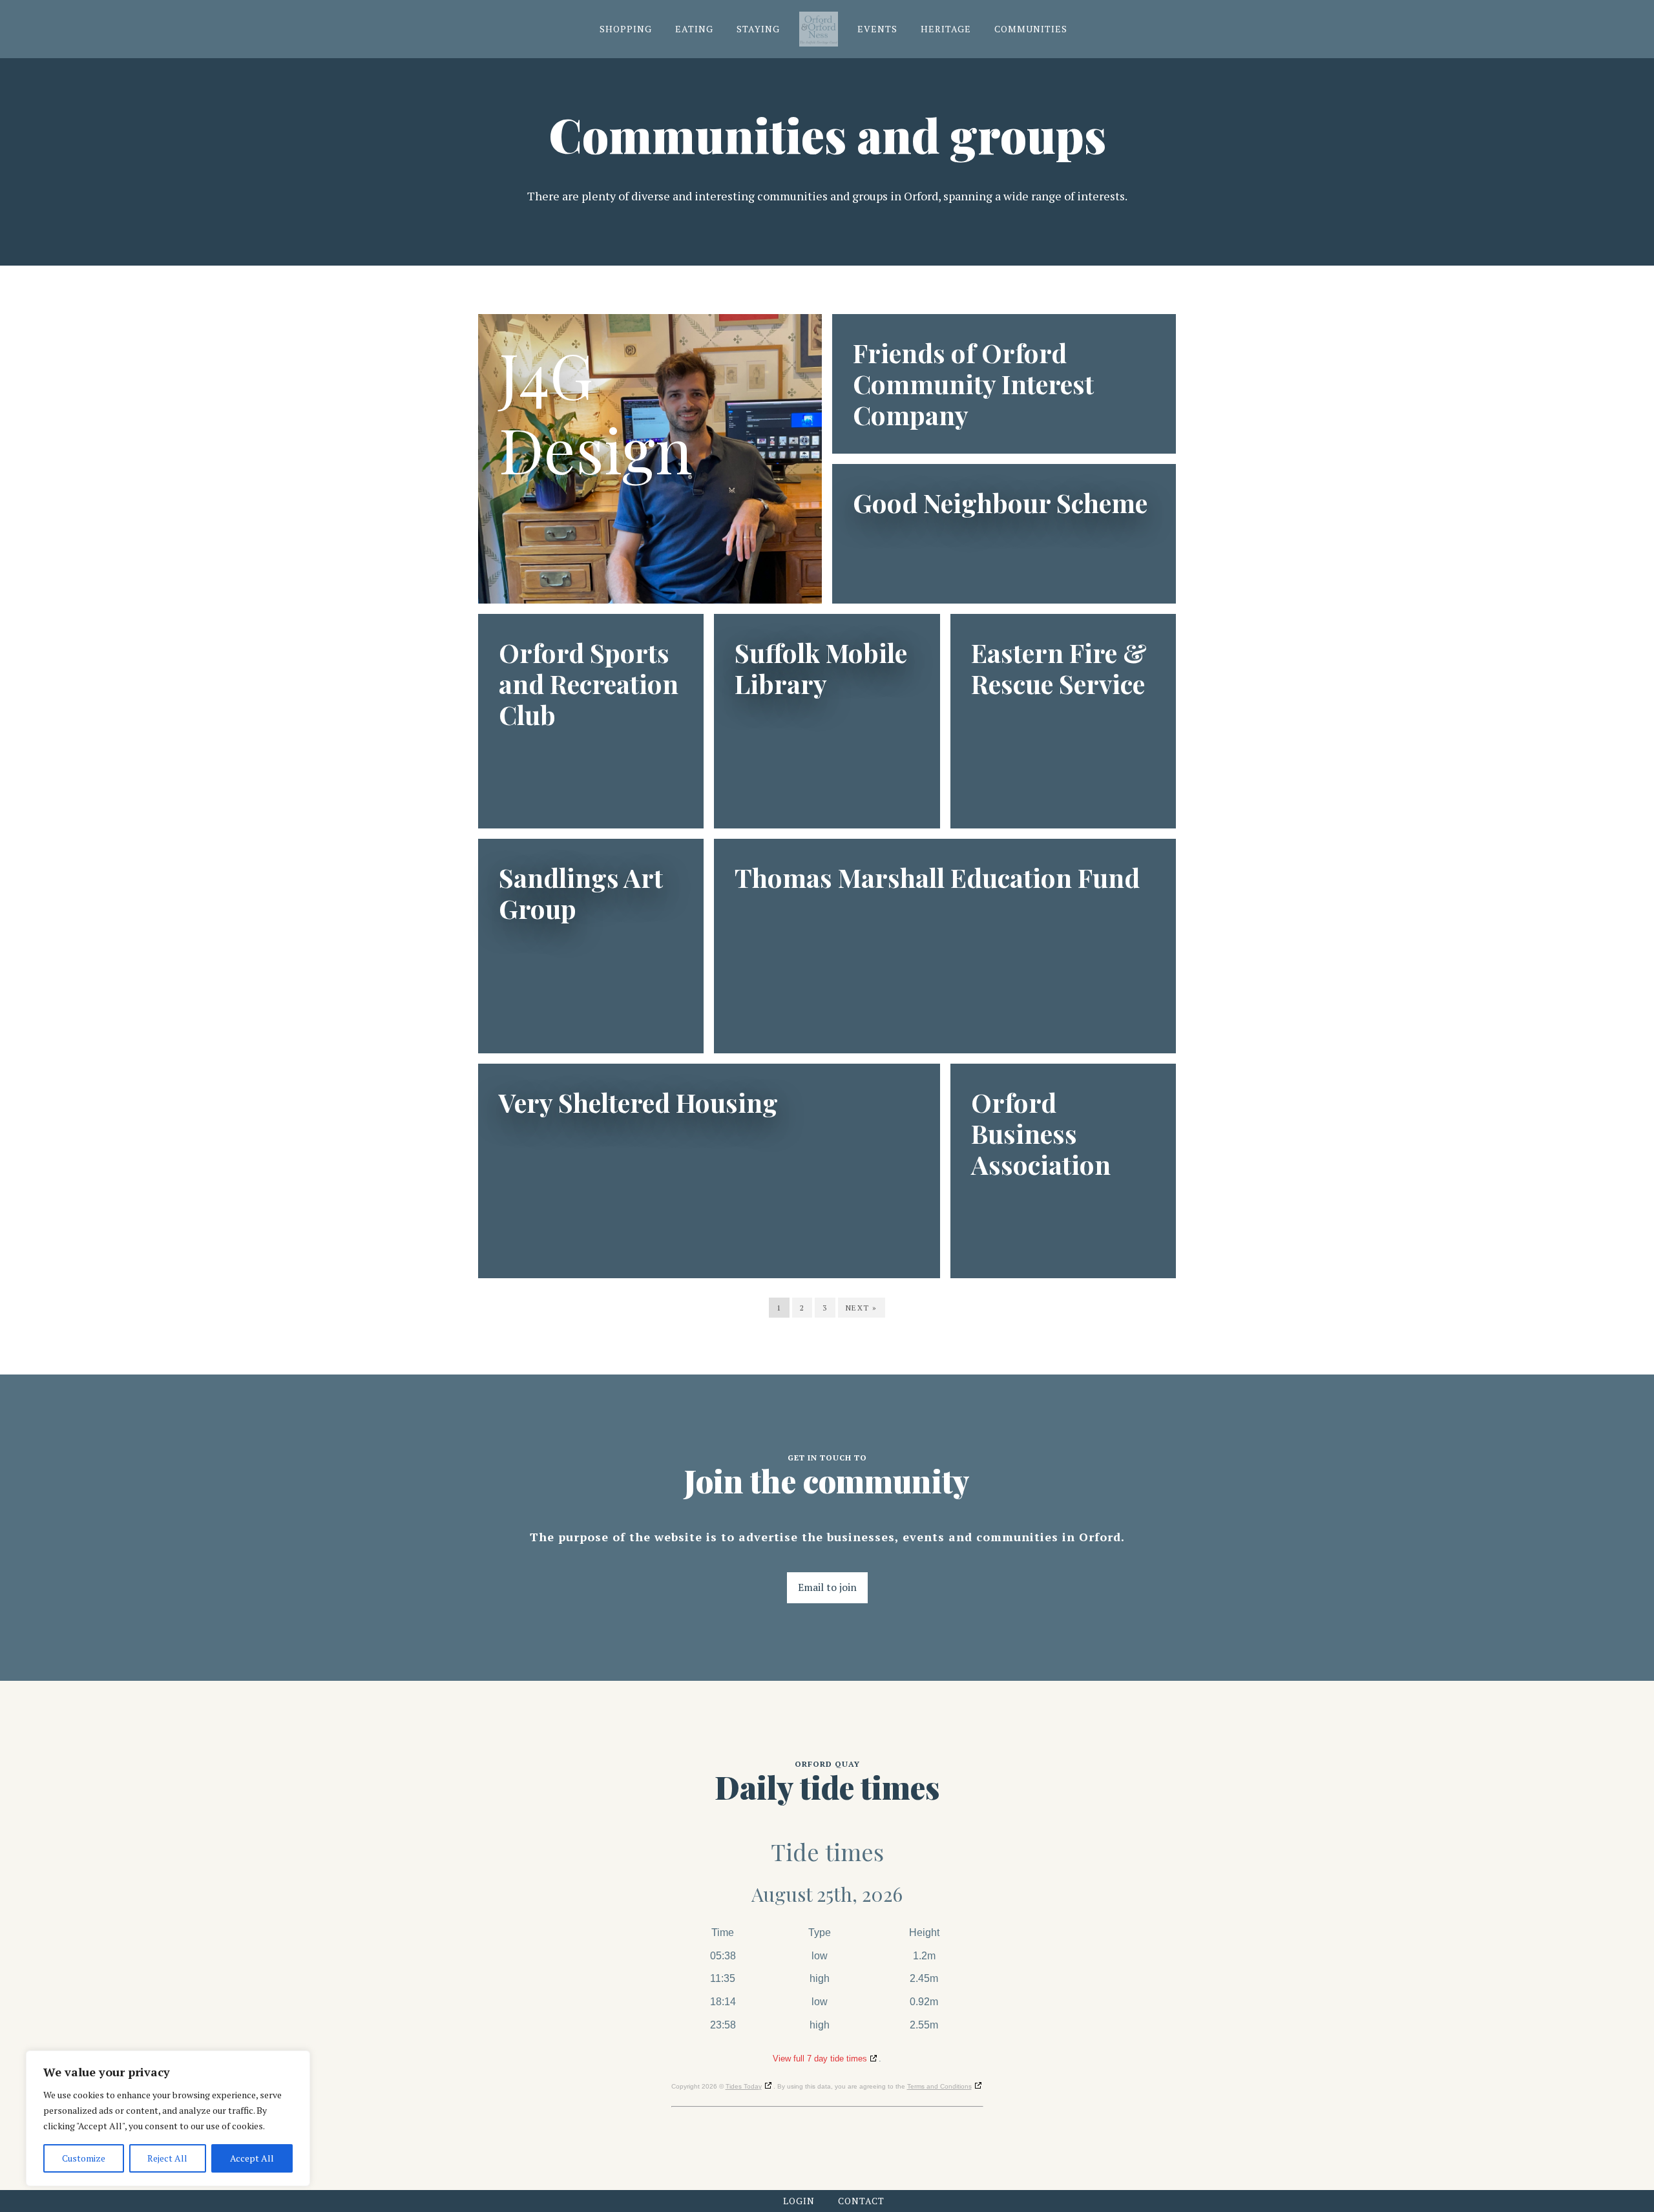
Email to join (827, 1587)
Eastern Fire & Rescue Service (1059, 668)
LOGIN (799, 2201)
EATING (694, 29)
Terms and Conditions (939, 2086)
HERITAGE (946, 29)
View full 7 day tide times (820, 2059)
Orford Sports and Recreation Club (589, 684)
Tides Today (744, 2086)
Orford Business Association (1041, 1133)
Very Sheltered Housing (638, 1102)
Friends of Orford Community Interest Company (973, 384)
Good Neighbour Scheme (1000, 503)
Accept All (252, 2158)
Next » (862, 1308)
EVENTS (877, 29)
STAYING (758, 29)
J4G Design (595, 412)
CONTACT (861, 2201)
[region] (168, 2118)
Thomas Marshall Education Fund (937, 878)
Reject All (167, 2158)
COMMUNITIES (1031, 29)
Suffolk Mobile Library (821, 668)
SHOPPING (626, 29)
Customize (84, 2158)
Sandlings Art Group (581, 893)
